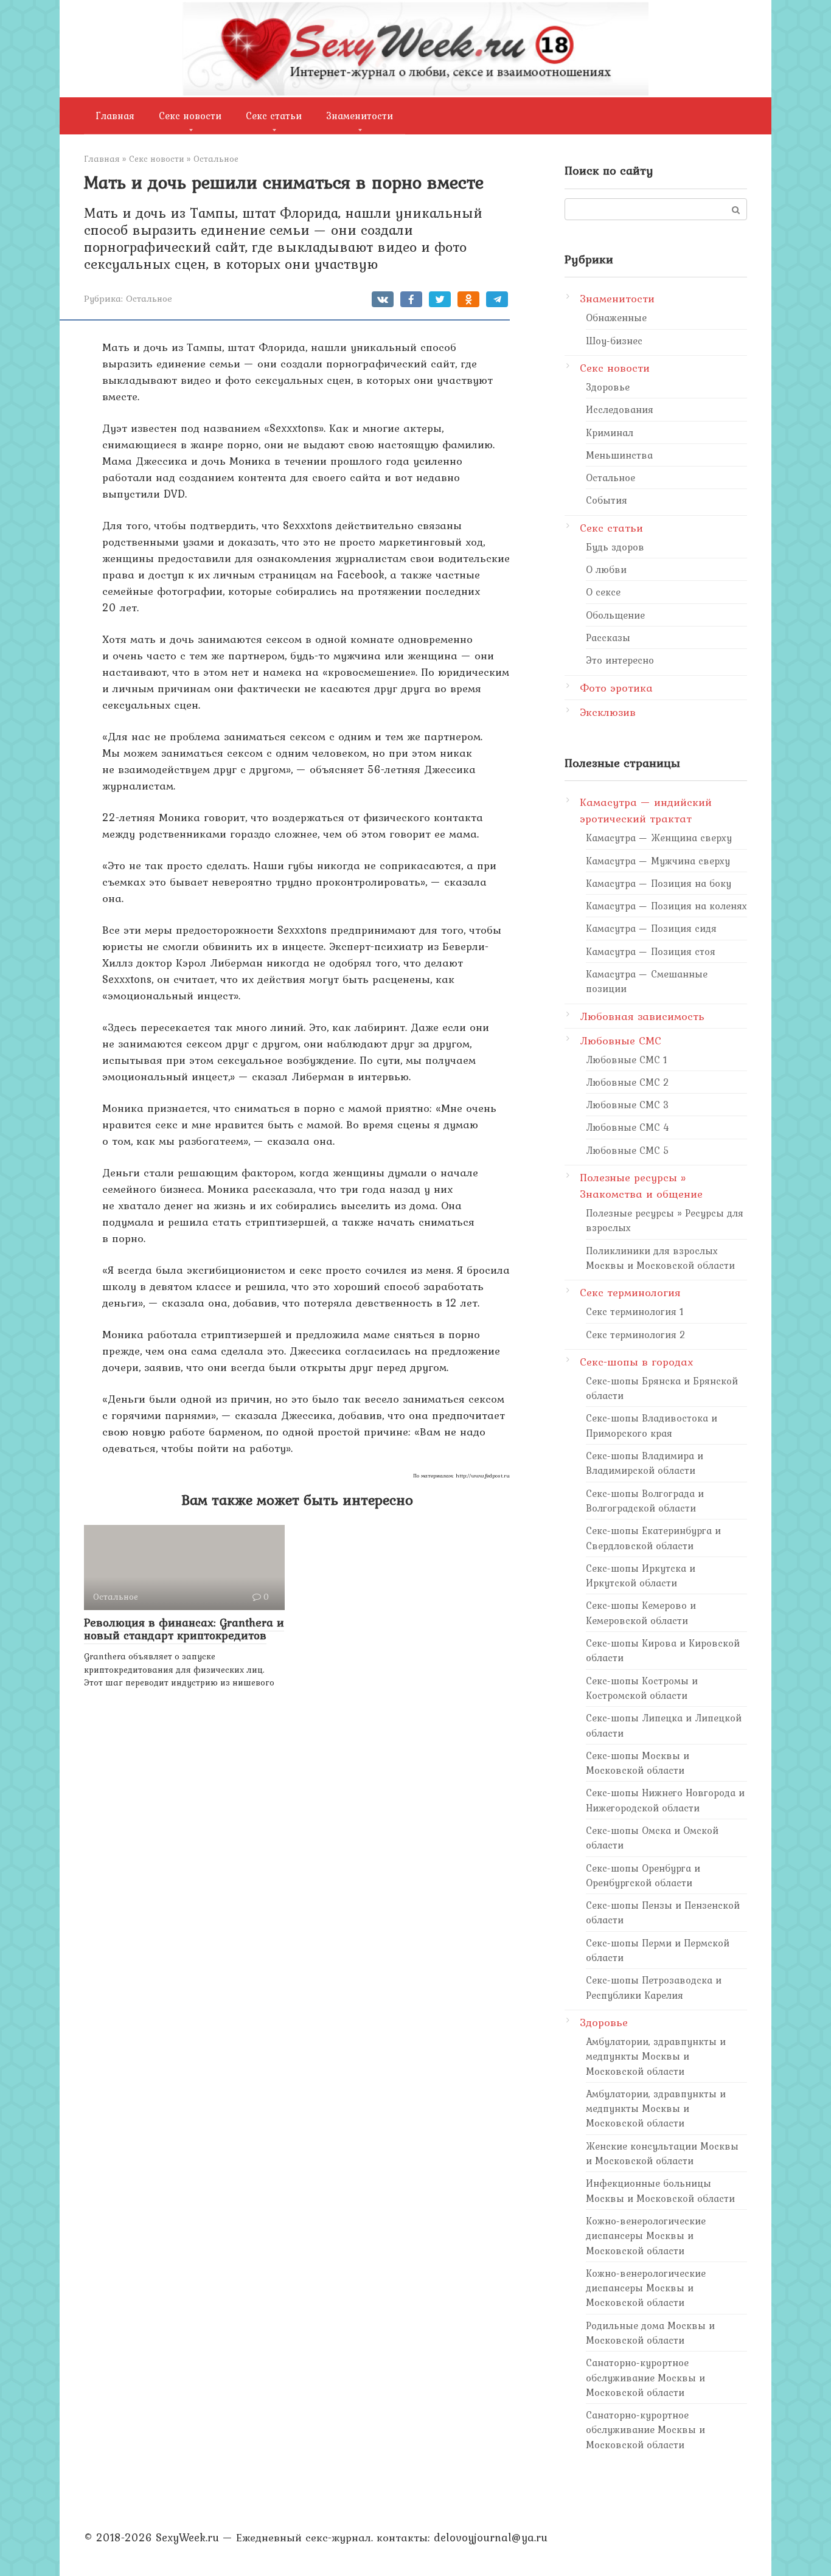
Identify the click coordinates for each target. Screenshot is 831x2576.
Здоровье (608, 387)
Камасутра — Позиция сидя (651, 928)
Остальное (149, 298)
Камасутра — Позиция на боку (659, 883)
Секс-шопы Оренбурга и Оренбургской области (643, 1875)
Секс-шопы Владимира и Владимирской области (645, 1463)
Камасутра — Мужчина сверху (658, 861)
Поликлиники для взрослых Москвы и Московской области (660, 1258)
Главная (115, 116)
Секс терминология (630, 1292)
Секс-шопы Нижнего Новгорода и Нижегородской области (665, 1800)
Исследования (620, 409)
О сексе (603, 592)
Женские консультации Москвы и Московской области (662, 2153)
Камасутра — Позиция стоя (651, 951)
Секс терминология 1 (635, 1311)
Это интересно (620, 660)
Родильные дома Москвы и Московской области (650, 2333)
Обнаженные (616, 318)
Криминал (610, 432)
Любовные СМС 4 (628, 1127)
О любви (606, 569)
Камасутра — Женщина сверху (659, 838)
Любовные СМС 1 (627, 1060)
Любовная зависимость (642, 1016)
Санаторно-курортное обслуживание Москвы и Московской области (645, 2377)
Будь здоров (615, 547)
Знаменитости (360, 116)
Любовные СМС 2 (628, 1082)
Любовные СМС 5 (628, 1150)
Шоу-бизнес (614, 341)
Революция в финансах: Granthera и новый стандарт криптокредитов (184, 1629)
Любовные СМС (621, 1040)
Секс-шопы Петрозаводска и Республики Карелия (654, 1987)
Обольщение (615, 615)
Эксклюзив (608, 712)
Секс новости (190, 116)
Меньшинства (619, 455)
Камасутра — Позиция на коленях (666, 906)
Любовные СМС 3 (628, 1105)
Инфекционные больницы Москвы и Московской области (660, 2190)
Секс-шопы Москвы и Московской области (638, 1763)
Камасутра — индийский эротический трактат (646, 810)
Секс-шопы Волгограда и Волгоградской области (645, 1501)
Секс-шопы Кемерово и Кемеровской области (641, 1613)
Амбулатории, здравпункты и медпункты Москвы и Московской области (656, 2056)
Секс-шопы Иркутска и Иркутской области (641, 1575)
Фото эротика (616, 688)
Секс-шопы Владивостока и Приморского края (652, 1425)
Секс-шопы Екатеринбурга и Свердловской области (653, 1538)
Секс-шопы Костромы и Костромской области (642, 1688)
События (607, 500)
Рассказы (608, 637)
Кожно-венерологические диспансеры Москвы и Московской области (646, 2236)
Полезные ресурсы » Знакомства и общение (641, 1186)
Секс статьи (274, 116)
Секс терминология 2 (636, 1335)
